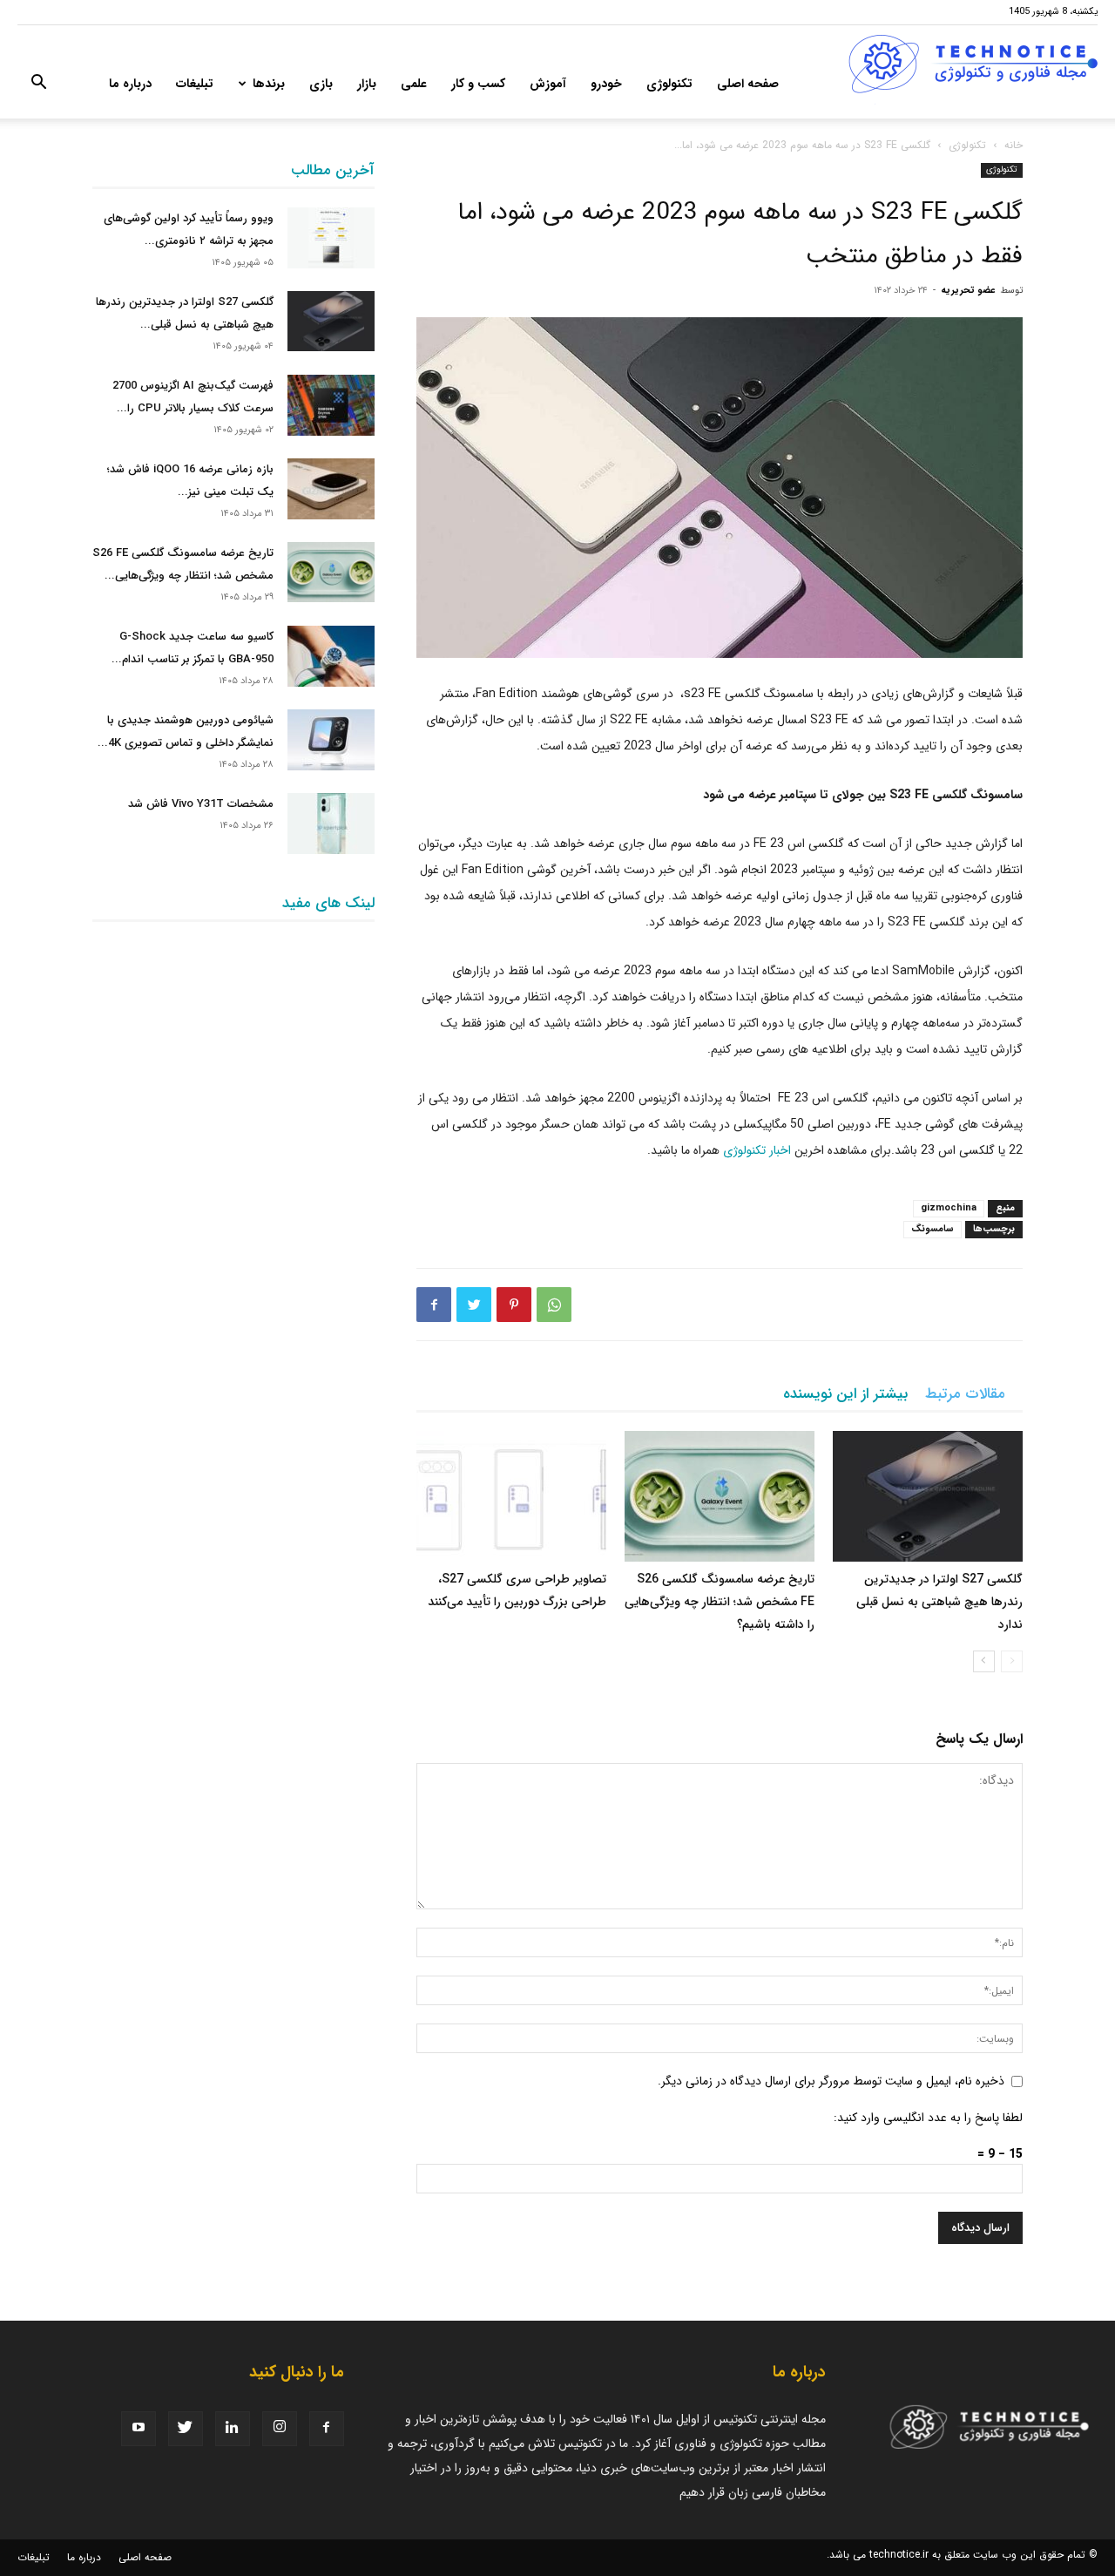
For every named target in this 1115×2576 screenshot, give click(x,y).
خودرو (606, 84)
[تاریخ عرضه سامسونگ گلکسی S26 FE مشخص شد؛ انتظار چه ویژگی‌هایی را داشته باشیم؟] (720, 1496)
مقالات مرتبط (965, 1394)
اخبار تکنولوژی (757, 1150)
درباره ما (130, 84)
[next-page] (984, 1661)
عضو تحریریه (968, 291)
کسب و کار (478, 84)
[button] (38, 85)
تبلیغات (195, 84)
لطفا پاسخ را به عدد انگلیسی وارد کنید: (928, 2118)
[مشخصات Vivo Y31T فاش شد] (331, 824)
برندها (269, 84)
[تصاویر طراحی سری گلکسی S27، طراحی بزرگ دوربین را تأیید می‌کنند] (511, 1496)
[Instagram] (280, 2429)
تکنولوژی (669, 84)
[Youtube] (139, 2429)
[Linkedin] (233, 2429)
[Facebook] (434, 1305)
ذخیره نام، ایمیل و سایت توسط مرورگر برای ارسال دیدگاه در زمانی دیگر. (831, 2081)
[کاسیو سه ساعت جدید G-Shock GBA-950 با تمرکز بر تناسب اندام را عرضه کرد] (331, 656)
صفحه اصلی (748, 84)
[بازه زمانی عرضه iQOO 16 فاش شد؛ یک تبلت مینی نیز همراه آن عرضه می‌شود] (331, 489)
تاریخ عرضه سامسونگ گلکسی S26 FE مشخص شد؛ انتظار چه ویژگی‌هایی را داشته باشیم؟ (720, 1602)
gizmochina (949, 1208)
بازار (367, 84)
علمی (414, 84)
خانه (1014, 145)
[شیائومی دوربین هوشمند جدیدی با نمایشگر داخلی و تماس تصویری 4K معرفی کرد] (331, 740)
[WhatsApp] (554, 1305)
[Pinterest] (514, 1305)
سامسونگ (933, 1229)
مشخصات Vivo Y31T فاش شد (201, 804)
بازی (321, 84)
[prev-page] (1012, 1661)
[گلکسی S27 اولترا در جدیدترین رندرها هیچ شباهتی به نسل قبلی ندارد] (928, 1496)
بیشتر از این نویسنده (845, 1394)
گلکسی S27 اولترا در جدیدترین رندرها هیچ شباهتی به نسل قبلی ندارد (939, 1602)
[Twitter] (474, 1305)
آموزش (548, 84)
